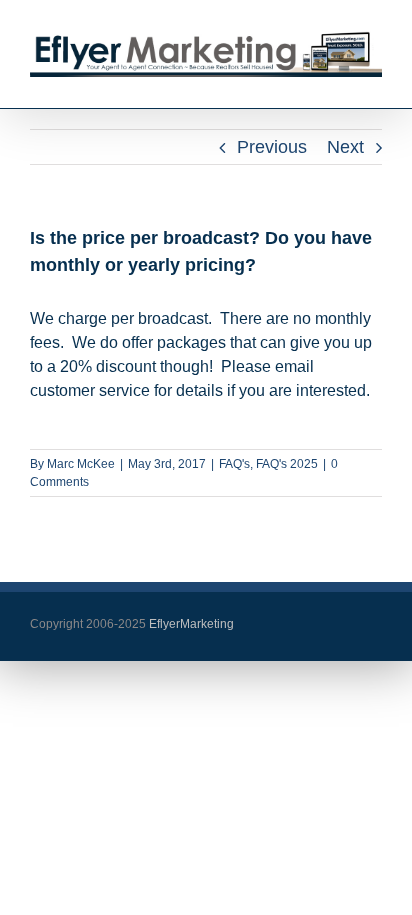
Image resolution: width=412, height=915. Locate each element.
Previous (272, 147)
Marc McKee (81, 464)
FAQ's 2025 (287, 464)
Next (345, 147)
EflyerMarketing (190, 624)
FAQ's (234, 464)
